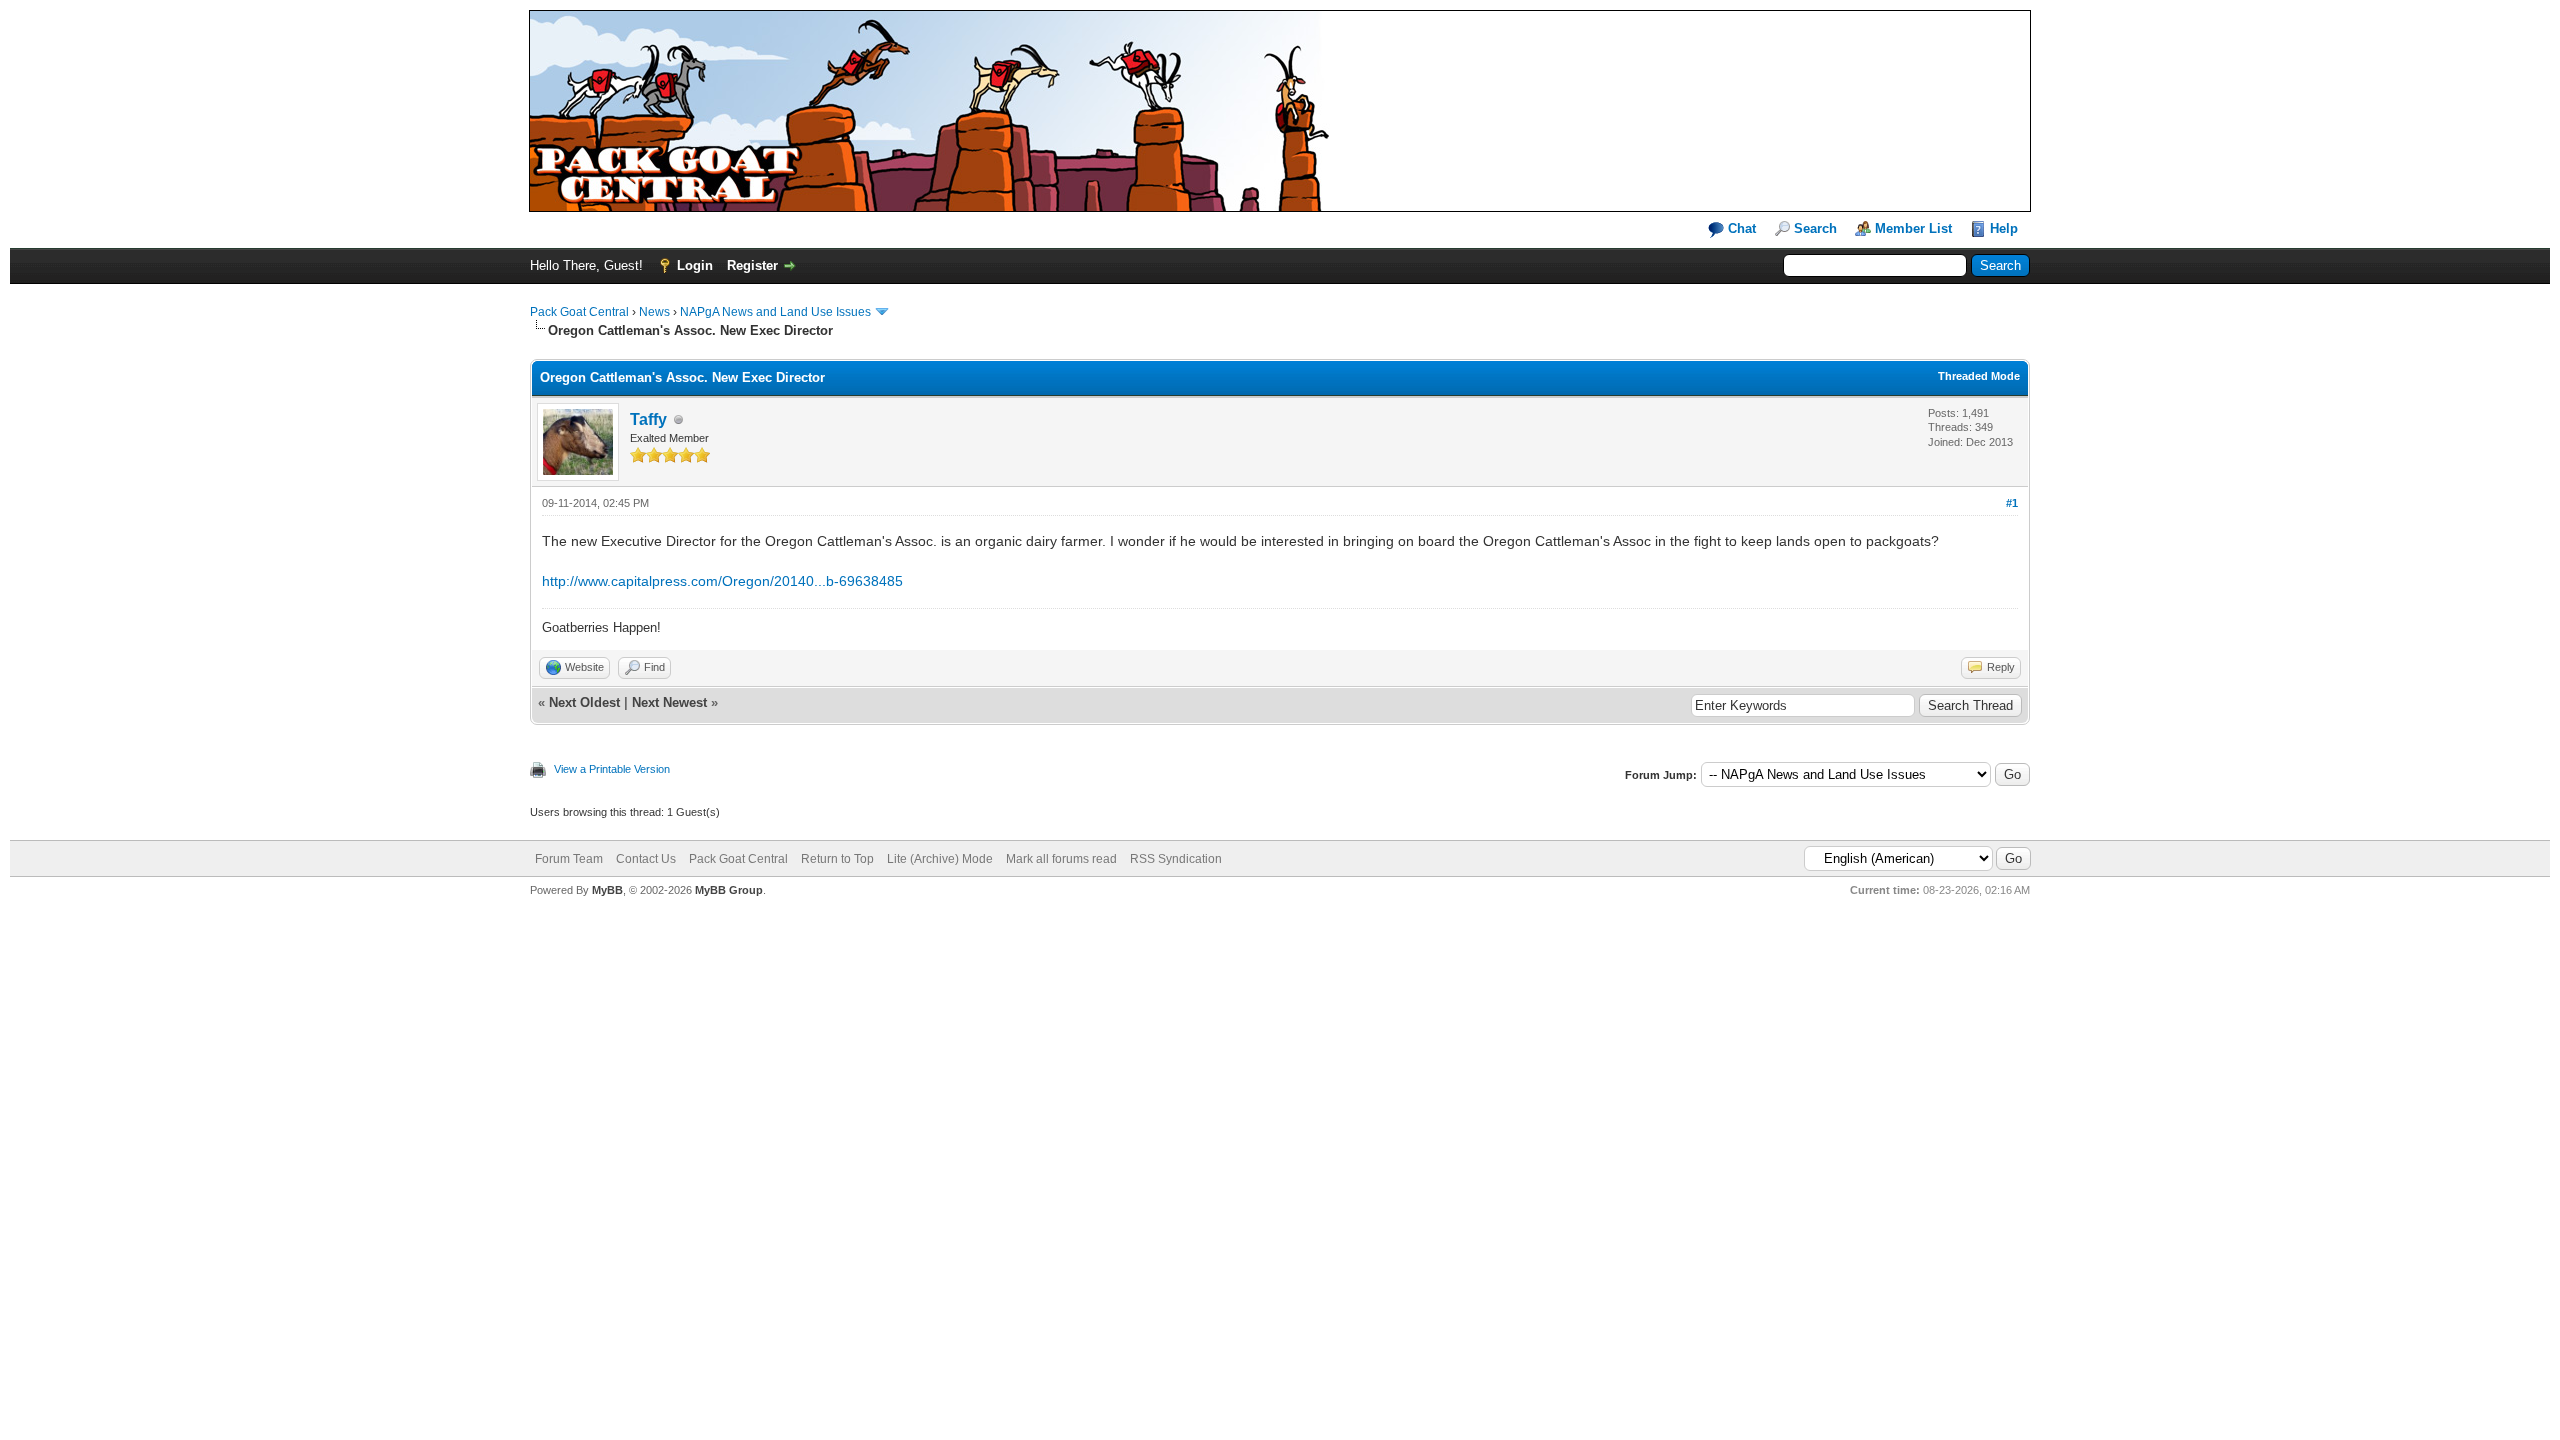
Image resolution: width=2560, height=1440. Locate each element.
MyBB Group (729, 890)
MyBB (607, 890)
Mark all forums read (1061, 859)
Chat (1740, 228)
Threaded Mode (1979, 376)
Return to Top (837, 859)
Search (1815, 228)
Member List (1913, 228)
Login (695, 265)
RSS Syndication (1176, 859)
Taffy (648, 419)
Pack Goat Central (579, 312)
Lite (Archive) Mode (940, 859)
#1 (2012, 503)
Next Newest (669, 702)
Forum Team (569, 859)
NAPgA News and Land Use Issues (775, 312)
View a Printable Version (612, 769)
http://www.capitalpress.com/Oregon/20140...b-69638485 (722, 581)
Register (752, 265)
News (654, 312)
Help (2004, 228)
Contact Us (646, 859)
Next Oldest (584, 702)
